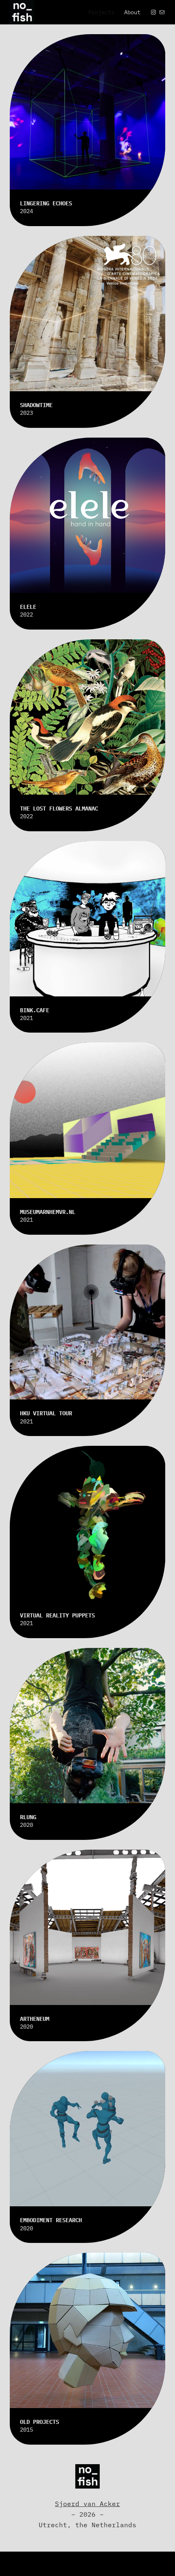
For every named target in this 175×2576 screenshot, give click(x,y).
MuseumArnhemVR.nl (48, 1212)
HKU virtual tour (46, 1413)
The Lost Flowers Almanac (59, 808)
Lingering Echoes (46, 203)
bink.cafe (35, 1010)
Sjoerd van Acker (87, 2503)
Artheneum (35, 2019)
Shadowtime (36, 405)
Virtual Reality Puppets (57, 1615)
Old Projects (39, 2422)
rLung (28, 1817)
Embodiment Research (51, 2220)
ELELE (28, 607)
